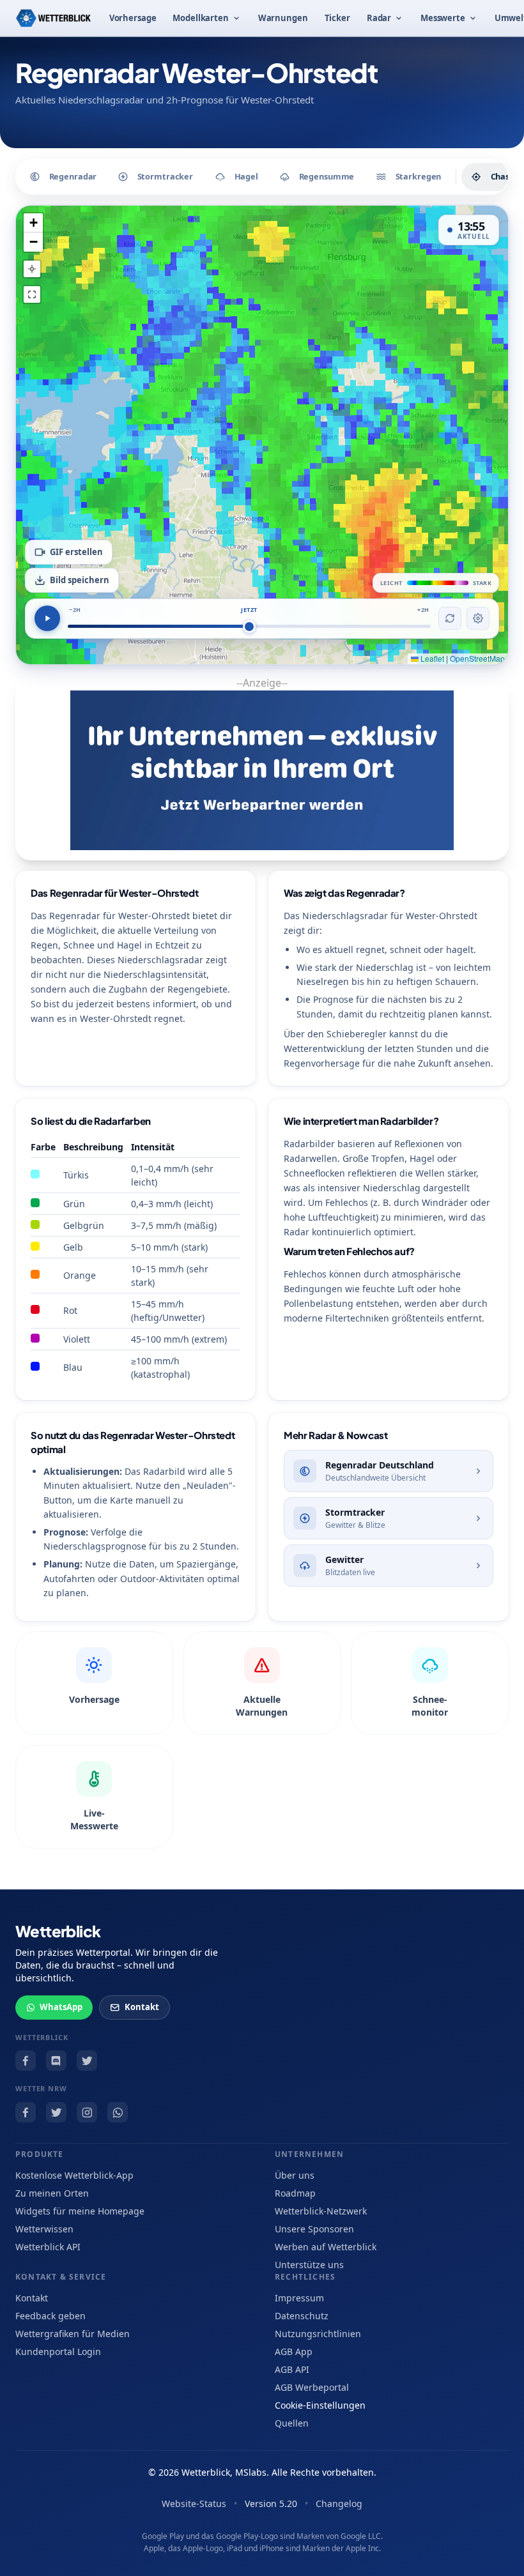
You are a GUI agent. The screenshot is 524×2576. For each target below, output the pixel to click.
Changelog (339, 2504)
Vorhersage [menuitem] (133, 18)
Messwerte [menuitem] (443, 18)
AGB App (294, 2351)
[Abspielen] (47, 618)
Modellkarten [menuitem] (200, 18)
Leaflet (431, 658)
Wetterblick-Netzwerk (321, 2211)
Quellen (292, 2423)
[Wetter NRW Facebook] (26, 2112)
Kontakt (142, 2007)
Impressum (299, 2298)
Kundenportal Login (58, 2351)
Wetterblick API (48, 2247)
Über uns (295, 2175)
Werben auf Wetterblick (326, 2247)
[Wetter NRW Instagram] (87, 2112)
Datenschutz (302, 2316)
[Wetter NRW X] (56, 2112)
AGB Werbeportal (312, 2387)
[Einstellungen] (478, 618)
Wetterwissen (44, 2229)
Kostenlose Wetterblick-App (74, 2175)
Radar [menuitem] (379, 18)
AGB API (292, 2369)
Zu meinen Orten (52, 2193)
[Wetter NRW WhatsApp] (118, 2112)
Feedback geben (50, 2316)
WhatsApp (61, 2007)
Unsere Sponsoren (314, 2229)
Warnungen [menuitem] (283, 18)
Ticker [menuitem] (337, 18)
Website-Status (194, 2504)
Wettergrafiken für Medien (73, 2334)
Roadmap (295, 2193)
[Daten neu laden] (450, 618)
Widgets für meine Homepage (80, 2211)
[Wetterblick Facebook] (26, 2061)
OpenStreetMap (477, 658)
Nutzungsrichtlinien (318, 2334)
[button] (33, 223)
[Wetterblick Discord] (56, 2061)
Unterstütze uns (309, 2265)
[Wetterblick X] (87, 2061)
